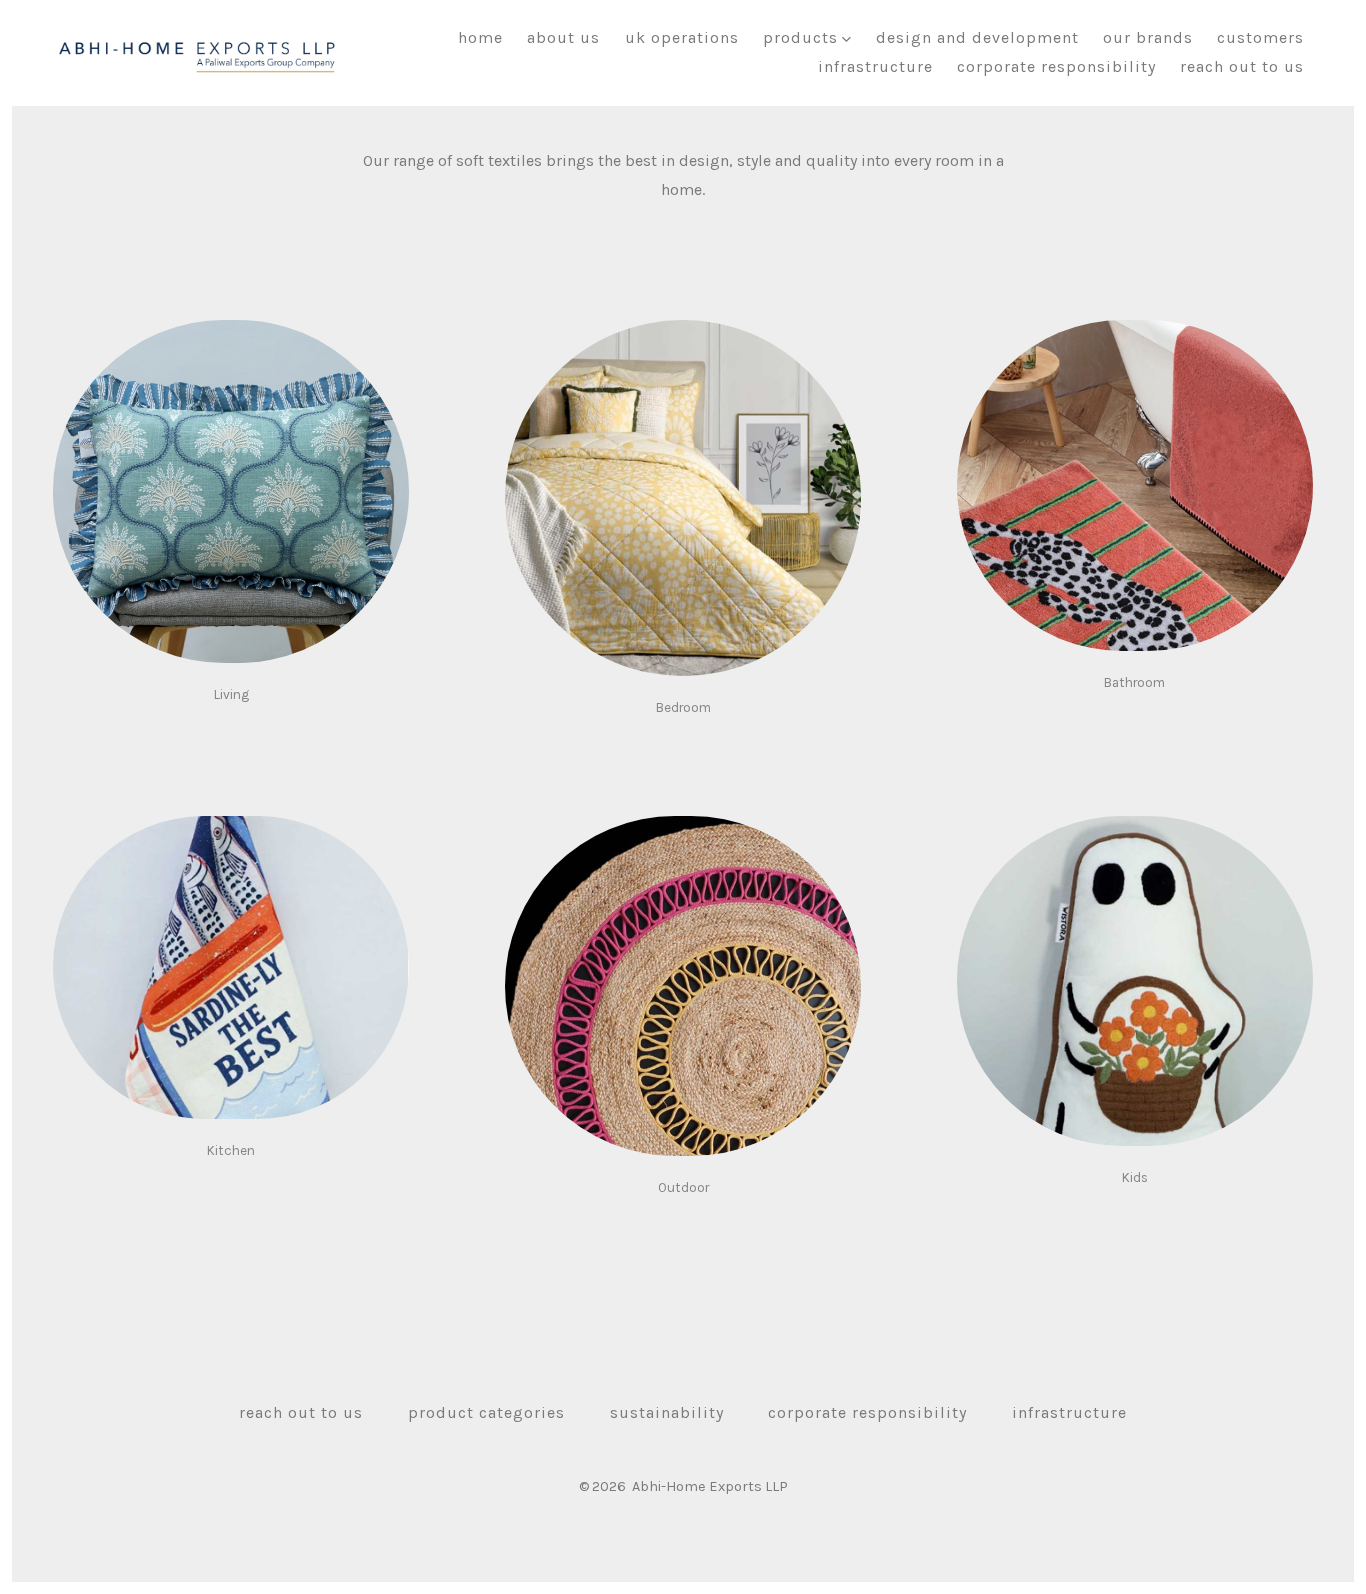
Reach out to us (1242, 66)
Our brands (1148, 37)
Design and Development (977, 37)
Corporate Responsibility (1056, 66)
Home (480, 37)
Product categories (486, 1412)
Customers (1260, 37)
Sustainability (667, 1412)
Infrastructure (875, 66)
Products (800, 37)
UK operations (682, 37)
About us (563, 37)
